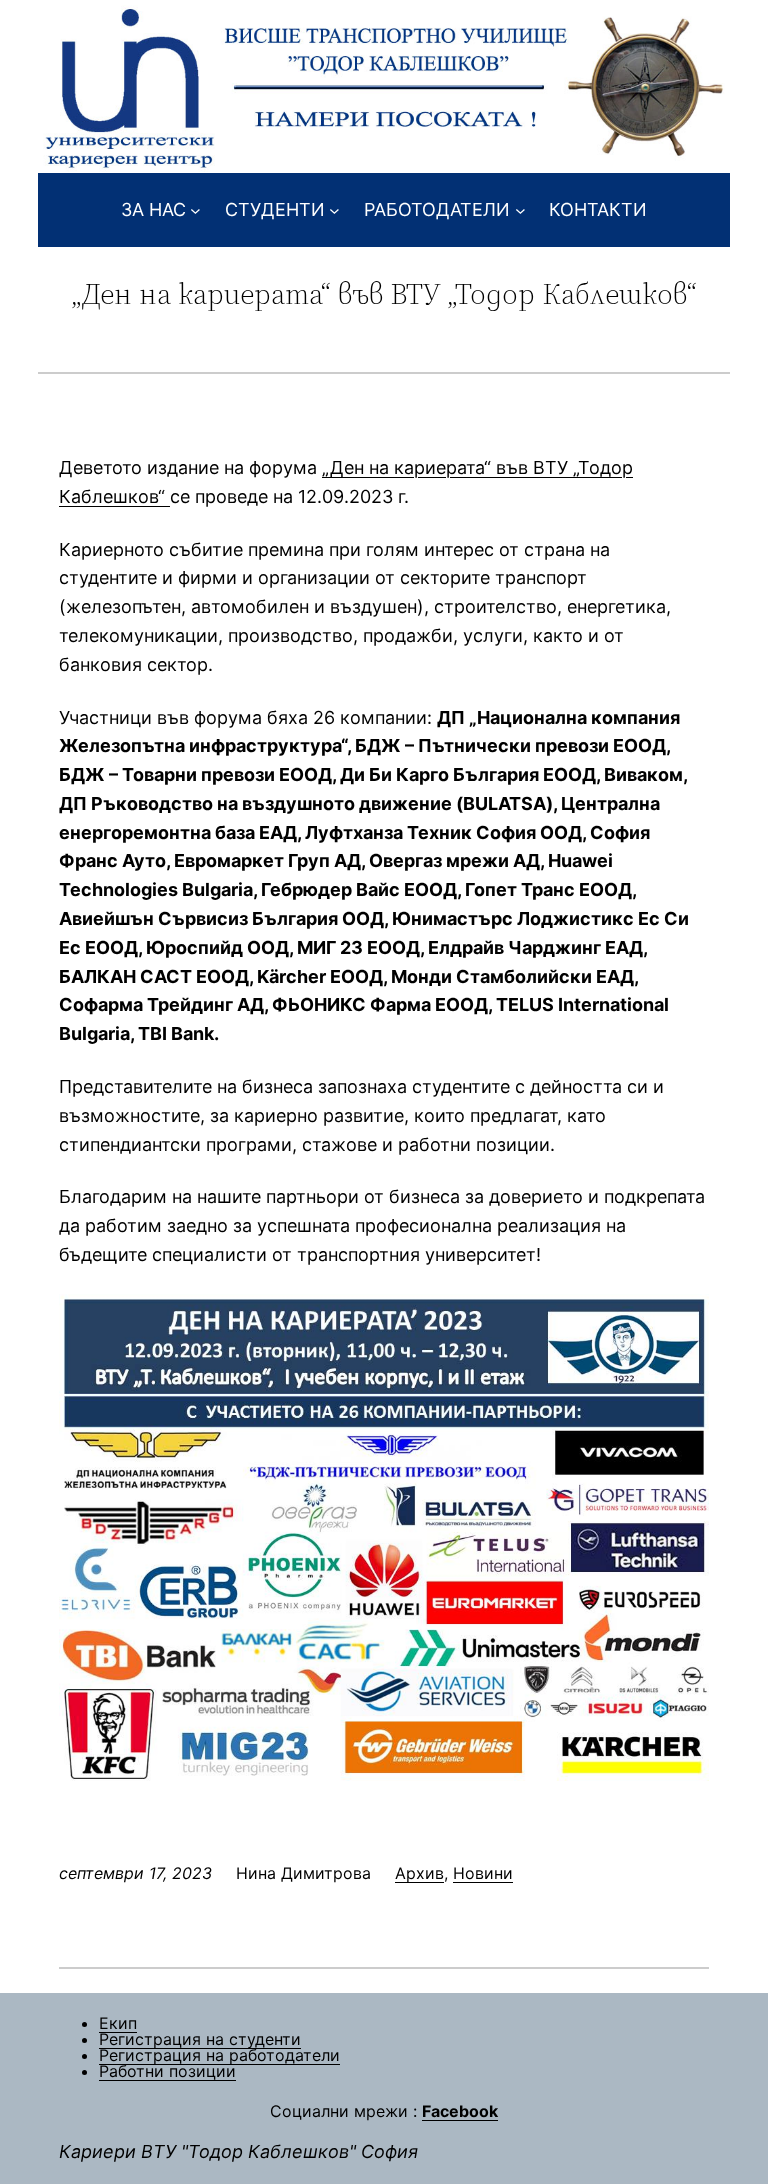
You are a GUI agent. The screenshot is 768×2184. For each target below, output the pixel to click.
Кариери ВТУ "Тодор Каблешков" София (238, 2151)
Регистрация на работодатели (219, 2055)
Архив (419, 1873)
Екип (118, 2023)
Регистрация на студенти (200, 2039)
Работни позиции (167, 2071)
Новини (483, 1873)
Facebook (460, 2111)
